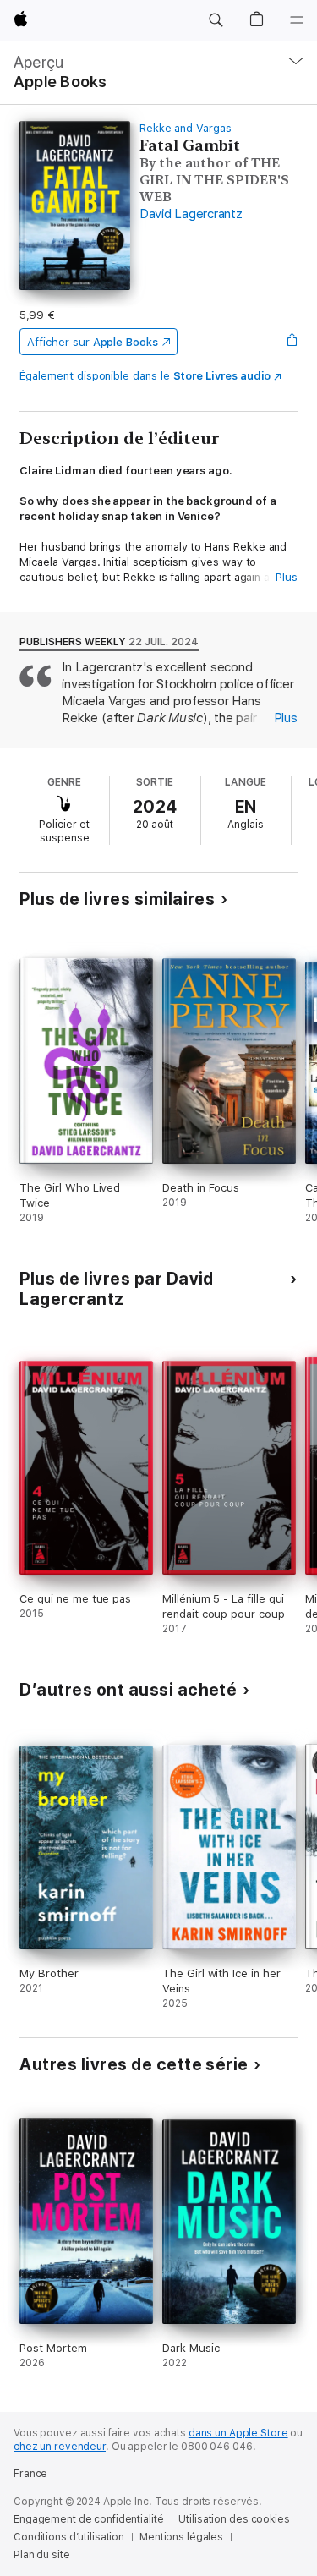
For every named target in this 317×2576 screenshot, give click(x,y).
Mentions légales (181, 2537)
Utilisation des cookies (234, 2519)
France (30, 2474)
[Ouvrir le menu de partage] (292, 342)
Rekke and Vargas (186, 128)
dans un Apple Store (238, 2433)
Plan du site (42, 2555)
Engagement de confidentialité (89, 2519)
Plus (287, 577)
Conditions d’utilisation (69, 2537)
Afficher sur (92, 342)
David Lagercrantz (191, 214)
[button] (216, 20)
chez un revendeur (60, 2447)
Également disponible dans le (145, 376)
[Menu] (297, 20)
